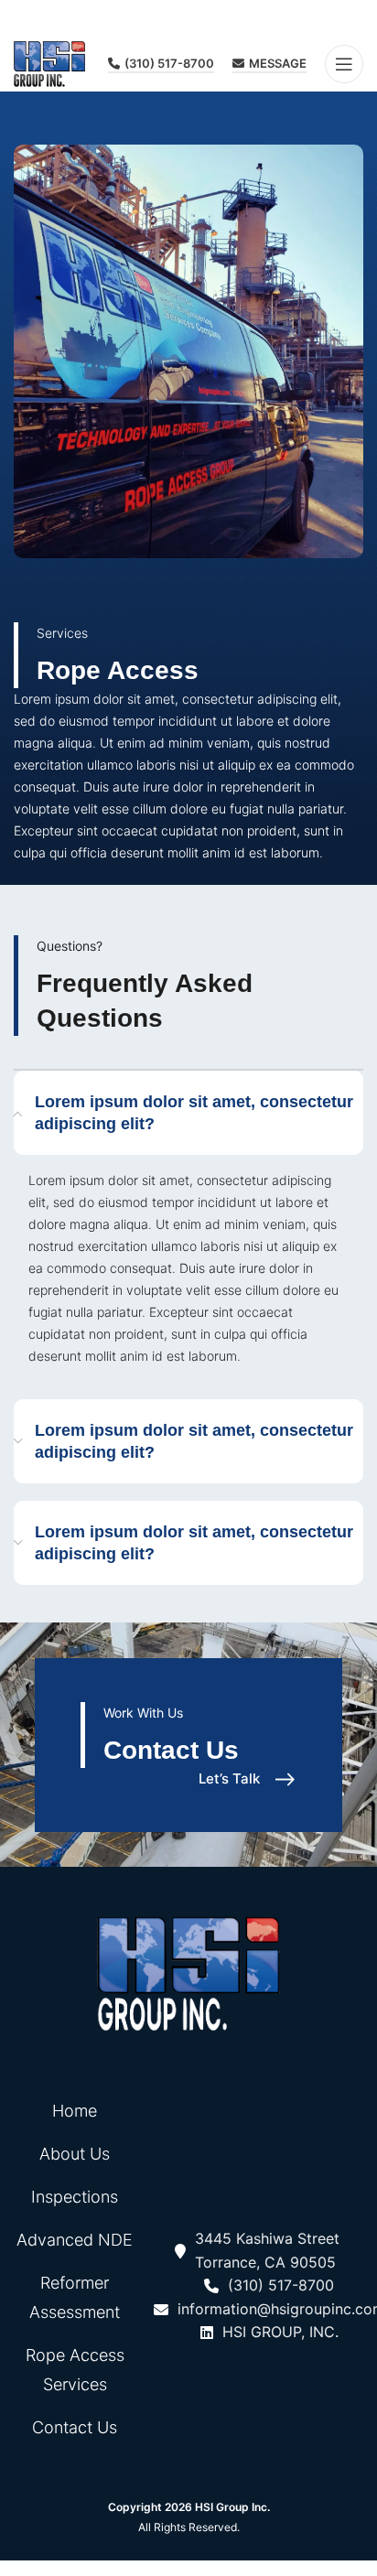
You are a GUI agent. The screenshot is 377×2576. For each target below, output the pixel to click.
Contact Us (75, 2427)
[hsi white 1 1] (188, 1974)
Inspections (75, 2197)
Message (278, 64)
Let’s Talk (229, 1779)
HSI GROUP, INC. (280, 2332)
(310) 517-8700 (169, 64)
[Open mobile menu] (344, 64)
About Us (75, 2154)
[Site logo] (49, 63)
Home (75, 2111)
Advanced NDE (75, 2240)
